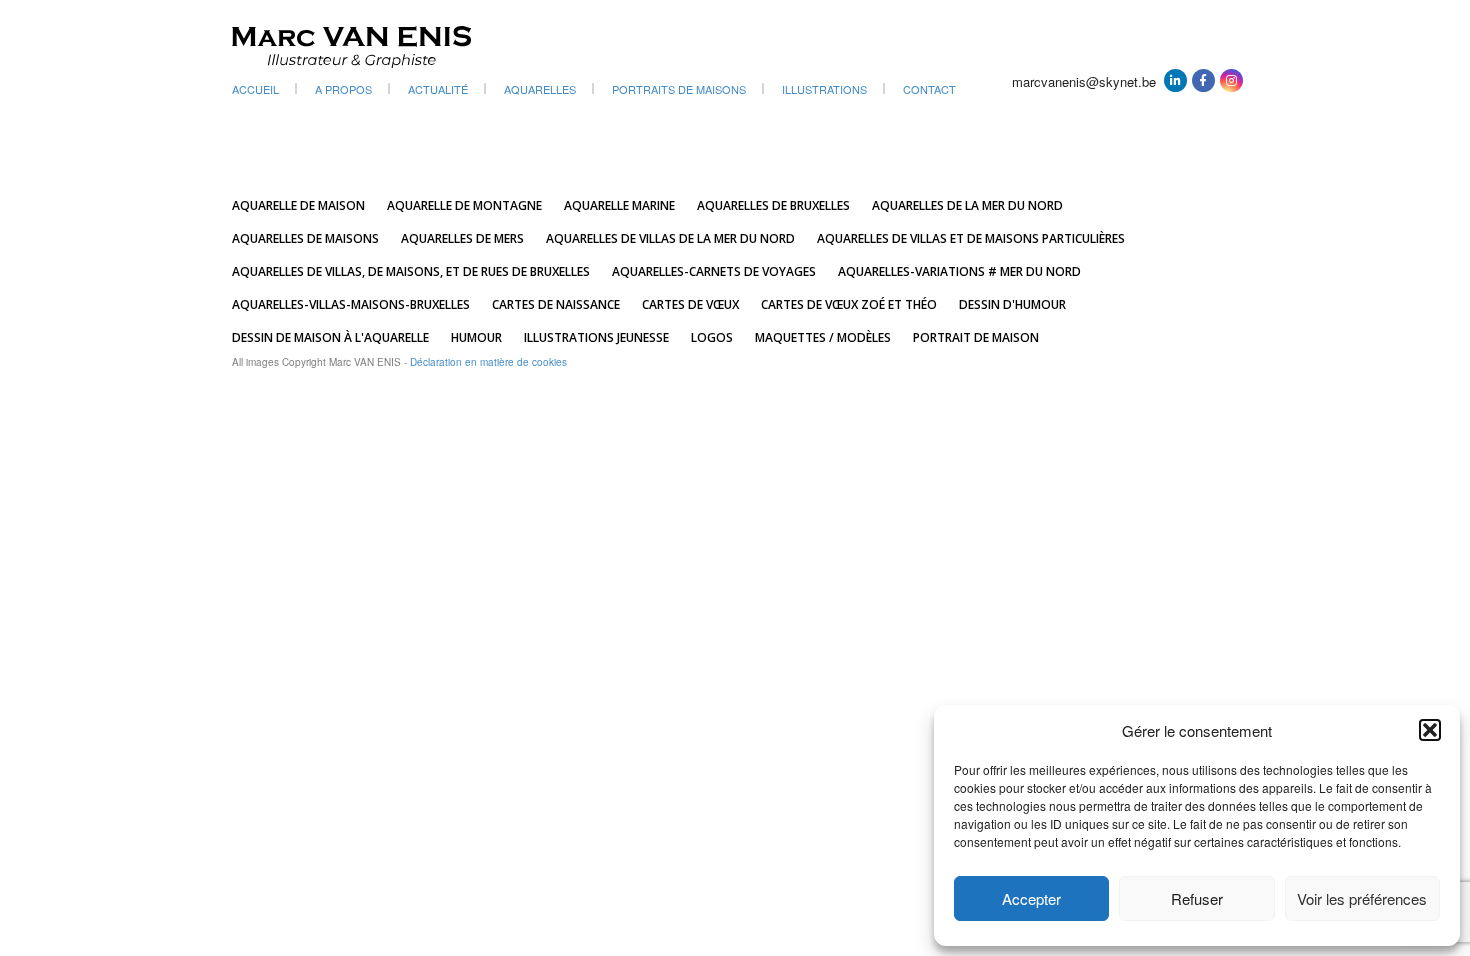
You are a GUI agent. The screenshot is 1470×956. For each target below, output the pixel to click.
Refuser (1197, 898)
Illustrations (824, 89)
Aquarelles (540, 89)
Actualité (438, 89)
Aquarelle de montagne (464, 205)
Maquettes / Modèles (823, 337)
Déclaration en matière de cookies (488, 362)
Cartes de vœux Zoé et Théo (849, 304)
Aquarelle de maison (298, 205)
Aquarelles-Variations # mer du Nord (959, 271)
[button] (1430, 730)
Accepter (1031, 898)
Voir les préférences (1362, 898)
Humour (476, 337)
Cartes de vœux (690, 304)
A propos (343, 89)
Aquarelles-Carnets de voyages (714, 271)
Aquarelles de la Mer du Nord (967, 205)
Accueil (255, 89)
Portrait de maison (976, 337)
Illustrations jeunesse (596, 337)
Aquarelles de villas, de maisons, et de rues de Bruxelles (411, 271)
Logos (712, 337)
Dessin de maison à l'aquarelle (330, 337)
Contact (929, 89)
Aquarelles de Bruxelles (773, 205)
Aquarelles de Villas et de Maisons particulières (971, 238)
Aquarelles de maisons (305, 238)
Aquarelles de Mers (462, 238)
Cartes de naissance (556, 304)
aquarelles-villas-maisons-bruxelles (351, 304)
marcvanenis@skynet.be (1084, 81)
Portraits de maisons (679, 89)
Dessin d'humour (1012, 304)
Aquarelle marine (619, 205)
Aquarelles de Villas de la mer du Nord (670, 238)
